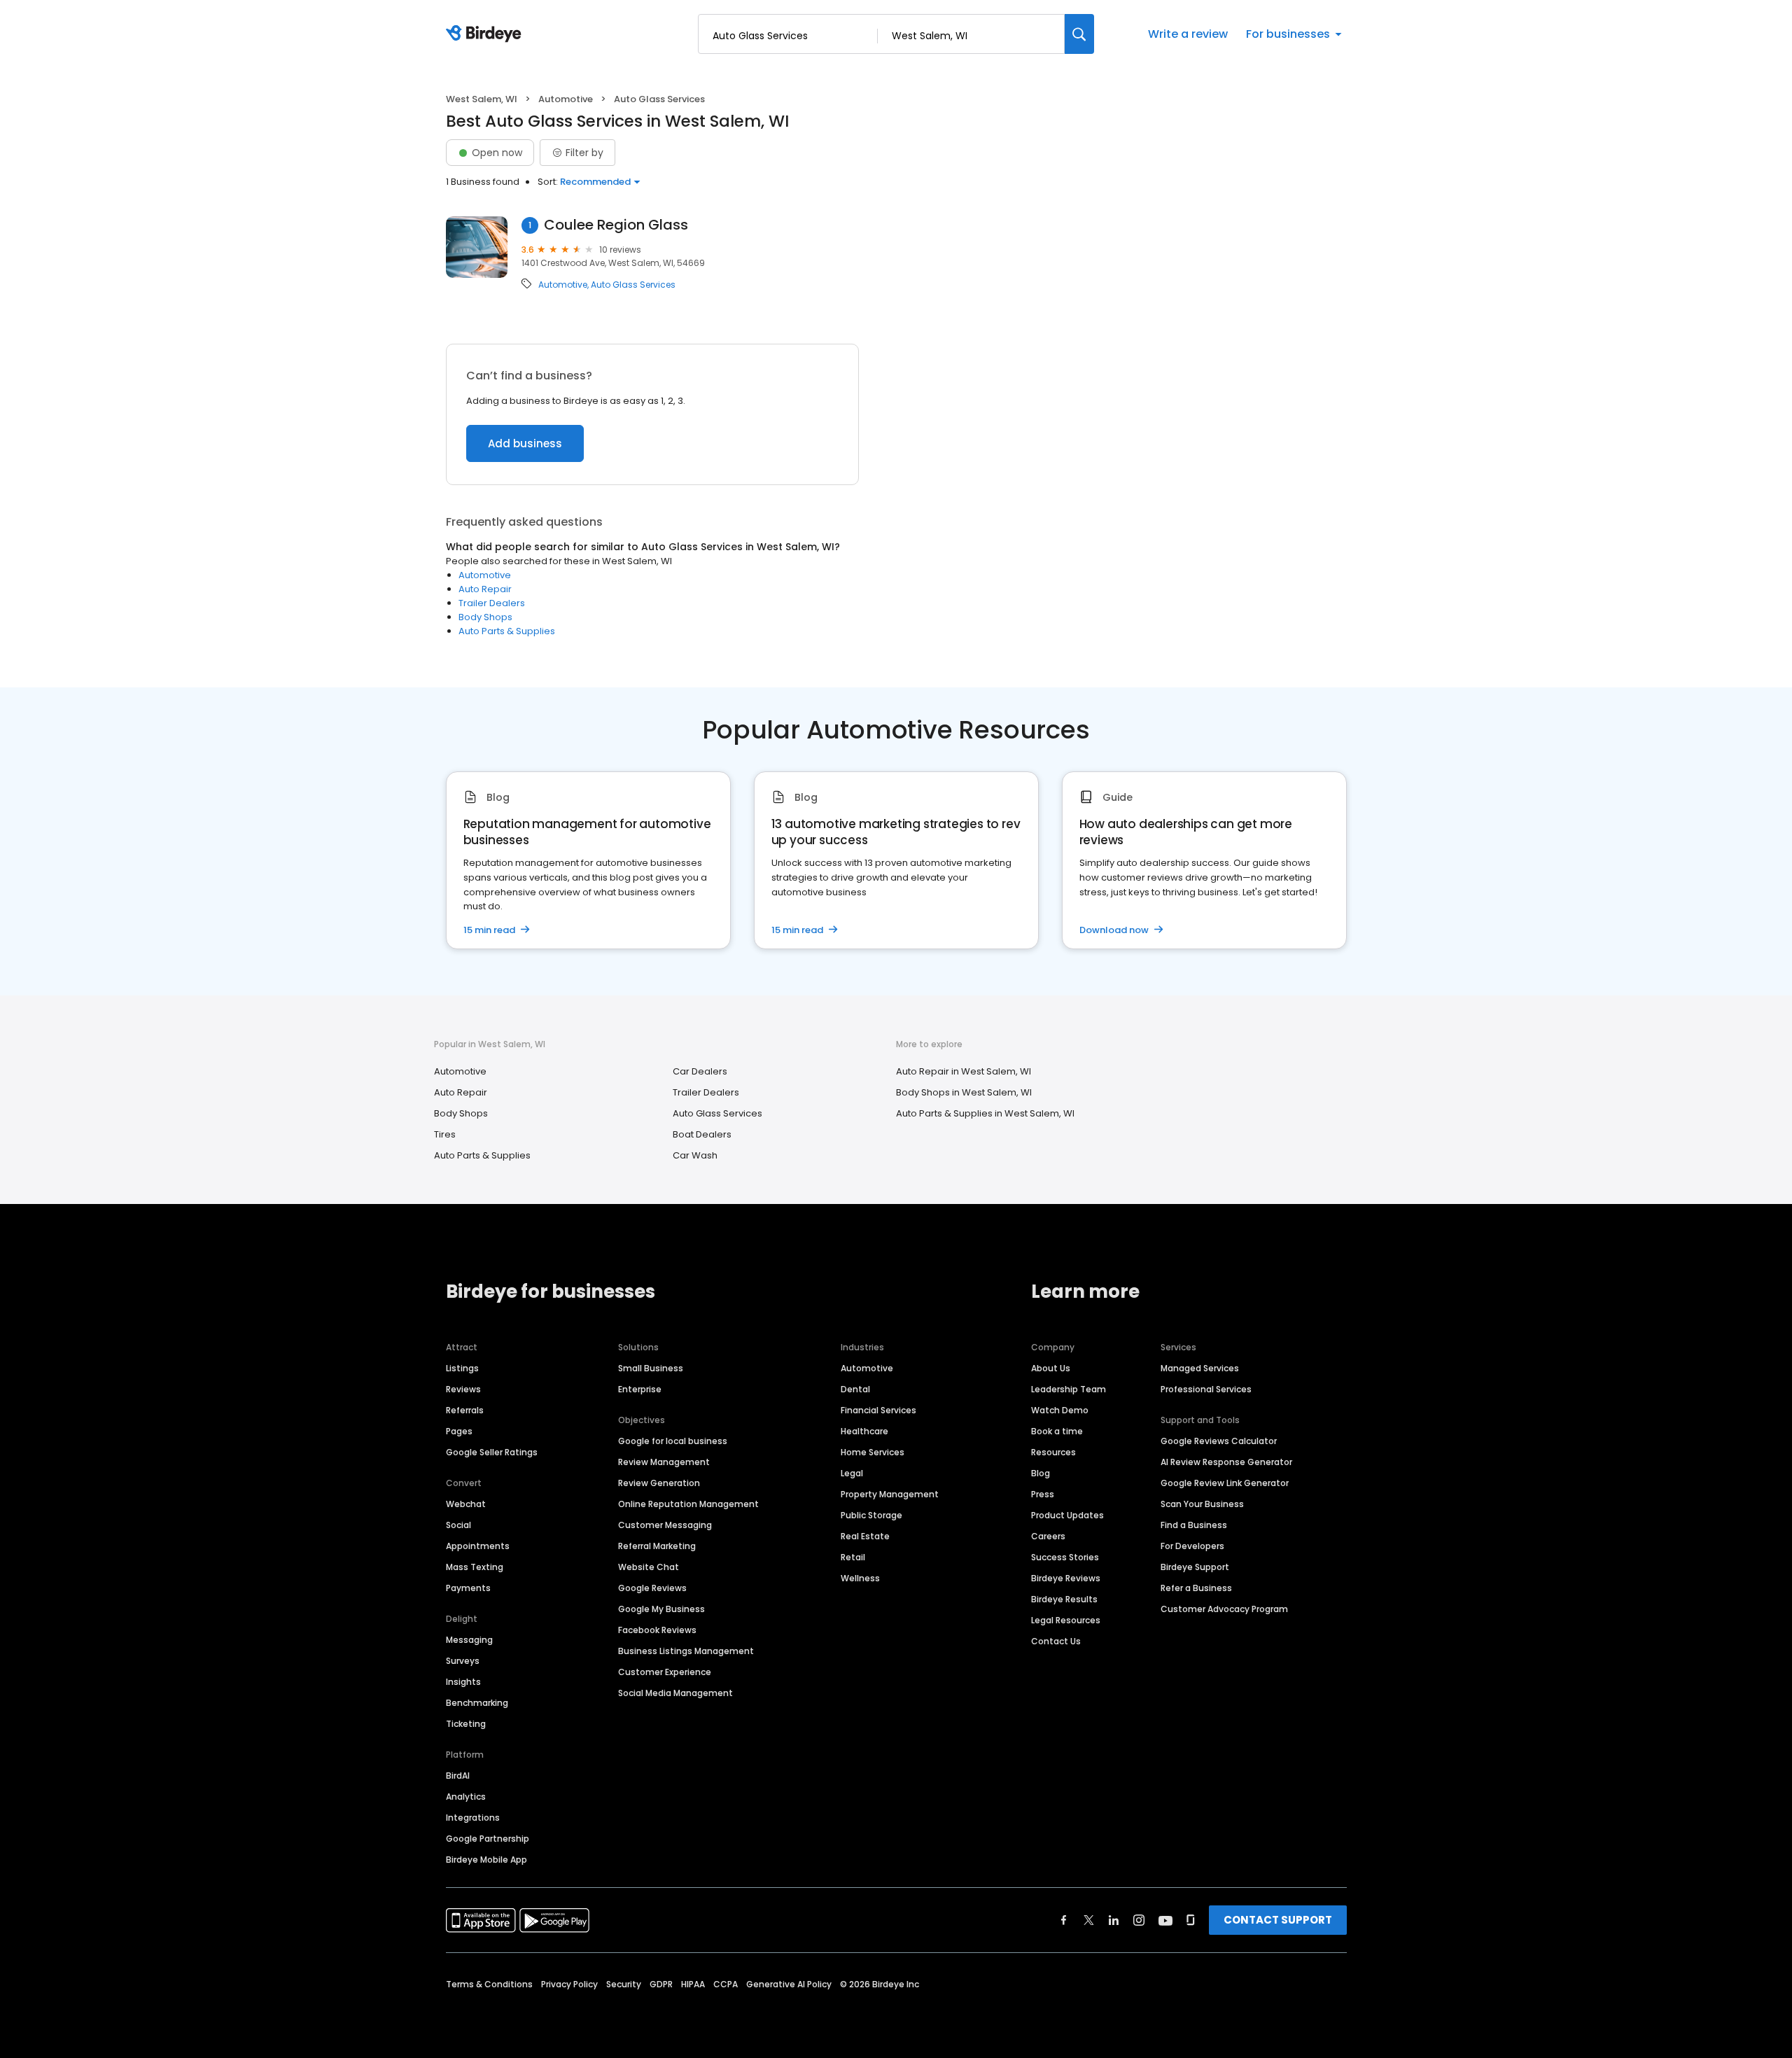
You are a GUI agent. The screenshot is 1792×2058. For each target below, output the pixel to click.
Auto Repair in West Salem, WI (964, 1071)
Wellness (860, 1578)
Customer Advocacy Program (1224, 1609)
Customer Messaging (665, 1525)
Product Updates (1067, 1515)
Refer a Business (1196, 1588)
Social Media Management (675, 1693)
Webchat (466, 1504)
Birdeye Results (1064, 1599)
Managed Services (1200, 1368)
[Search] (1079, 34)
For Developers (1192, 1546)
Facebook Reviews (657, 1630)
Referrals (465, 1410)
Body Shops (485, 617)
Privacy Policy (569, 1984)
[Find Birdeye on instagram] (1139, 1920)
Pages (459, 1431)
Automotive (566, 99)
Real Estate (865, 1536)
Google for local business (673, 1441)
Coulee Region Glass (616, 225)
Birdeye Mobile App (486, 1860)
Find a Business (1194, 1525)
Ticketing (466, 1724)
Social (458, 1525)
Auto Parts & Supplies (507, 631)
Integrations (473, 1818)
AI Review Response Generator (1226, 1462)
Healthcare (864, 1431)
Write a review (1188, 34)
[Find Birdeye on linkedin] (1114, 1920)
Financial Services (878, 1410)
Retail (853, 1557)
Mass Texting (475, 1567)
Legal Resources (1066, 1620)
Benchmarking (477, 1703)
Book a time (1057, 1431)
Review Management (664, 1462)
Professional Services (1206, 1389)
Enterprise (640, 1389)
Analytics (466, 1797)
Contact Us (1056, 1641)
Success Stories (1065, 1557)
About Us (1051, 1368)
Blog (1041, 1473)
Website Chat (649, 1567)
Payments (468, 1588)
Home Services (873, 1452)
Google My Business (661, 1609)
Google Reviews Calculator (1219, 1441)
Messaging (469, 1640)
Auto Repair (485, 589)
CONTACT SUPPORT (1278, 1920)
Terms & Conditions (489, 1984)
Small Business (651, 1368)
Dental (855, 1389)
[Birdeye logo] (486, 34)
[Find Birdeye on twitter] (1089, 1920)
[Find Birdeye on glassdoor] (1191, 1920)
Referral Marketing (657, 1546)
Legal (852, 1473)
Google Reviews (652, 1588)
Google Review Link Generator (1225, 1483)
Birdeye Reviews (1066, 1578)
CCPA (726, 1984)
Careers (1048, 1536)
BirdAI (458, 1776)
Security (624, 1984)
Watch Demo (1060, 1410)
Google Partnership (488, 1839)
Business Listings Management (686, 1651)
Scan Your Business (1202, 1504)
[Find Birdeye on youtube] (1165, 1920)
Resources (1053, 1452)
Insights (463, 1682)
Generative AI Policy (789, 1984)
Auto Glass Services (633, 285)
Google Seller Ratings (492, 1452)
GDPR (661, 1984)
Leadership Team (1069, 1389)
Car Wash (695, 1155)
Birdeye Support (1195, 1567)
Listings (462, 1368)
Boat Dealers (702, 1134)
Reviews (463, 1389)
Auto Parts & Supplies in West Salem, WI (985, 1113)
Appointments (478, 1546)
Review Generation (659, 1483)
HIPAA (693, 1984)
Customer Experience (665, 1672)
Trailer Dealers (492, 603)
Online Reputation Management (688, 1504)
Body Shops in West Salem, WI (964, 1092)
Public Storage (871, 1515)
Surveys (463, 1661)
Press (1043, 1494)
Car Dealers (700, 1071)
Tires (445, 1134)
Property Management (890, 1494)
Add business (525, 443)
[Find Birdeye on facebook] (1064, 1920)
